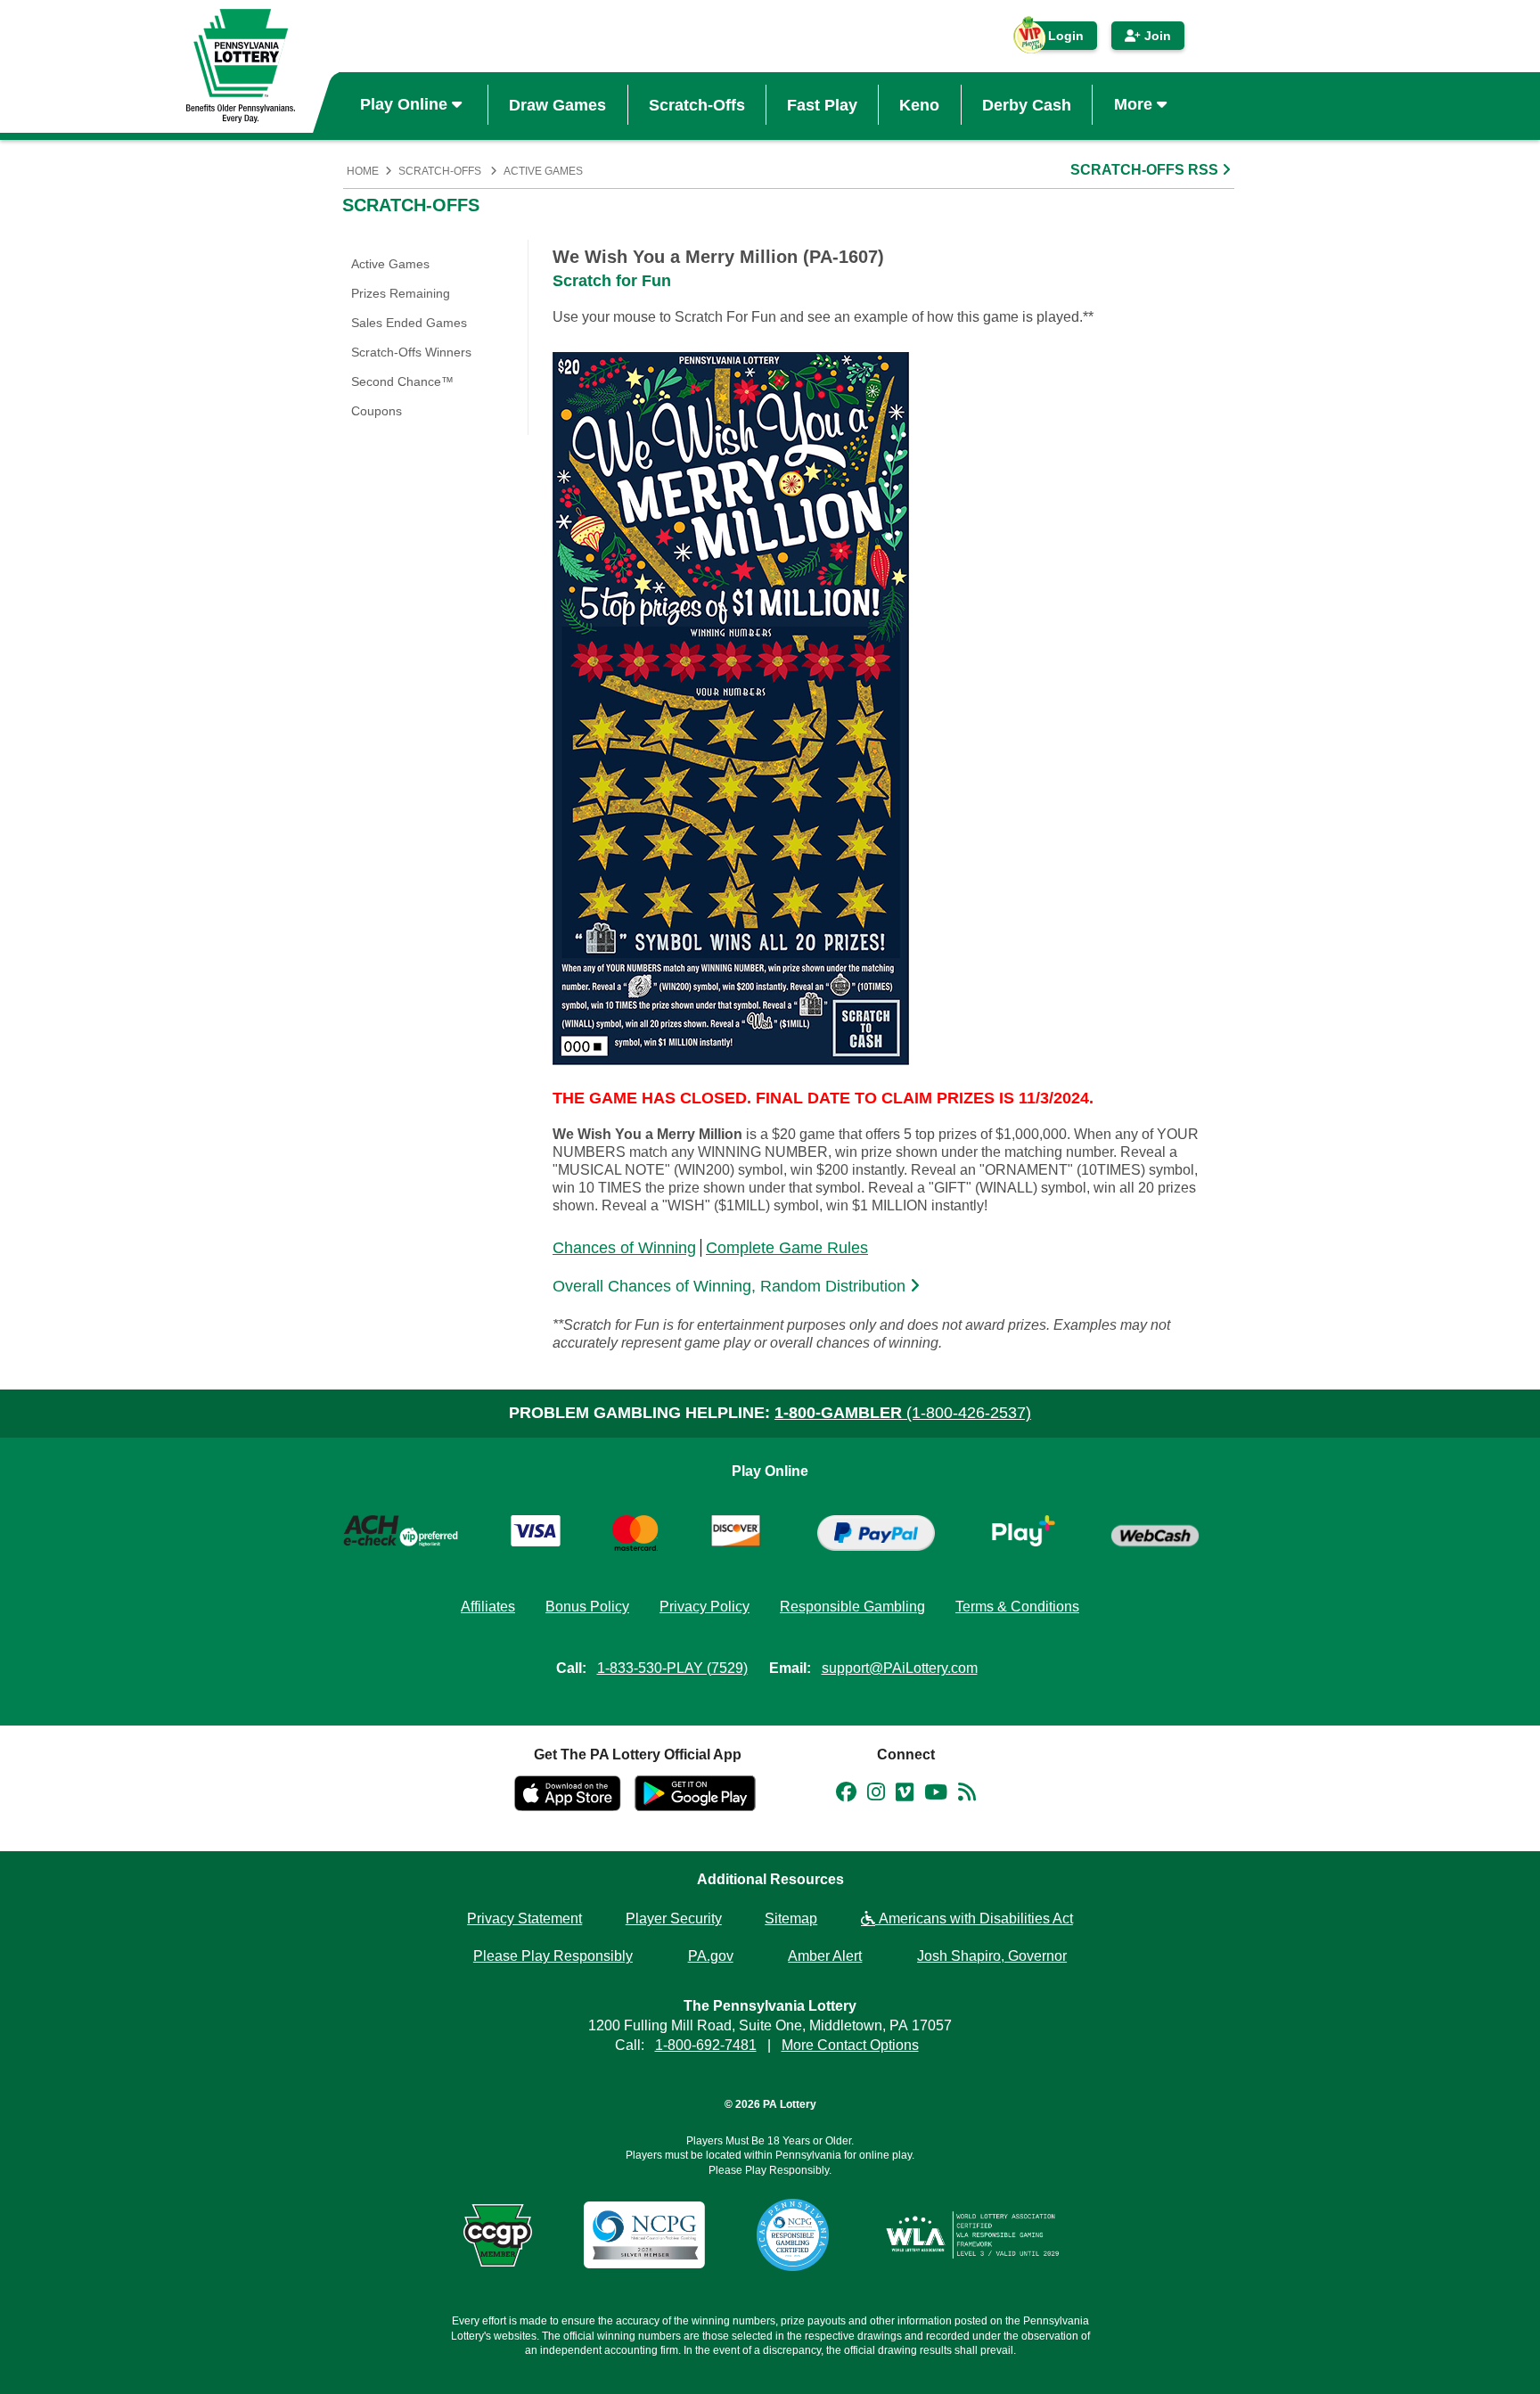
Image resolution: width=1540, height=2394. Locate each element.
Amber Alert (825, 1956)
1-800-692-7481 (706, 2045)
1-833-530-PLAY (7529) (672, 1668)
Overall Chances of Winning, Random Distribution (731, 1286)
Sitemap (791, 1918)
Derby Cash (1027, 104)
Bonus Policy (587, 1607)
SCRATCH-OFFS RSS (1146, 170)
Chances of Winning (624, 1248)
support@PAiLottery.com (900, 1668)
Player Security (674, 1918)
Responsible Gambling (852, 1607)
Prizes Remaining (401, 293)
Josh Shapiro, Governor (992, 1956)
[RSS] (967, 1795)
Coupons (377, 411)
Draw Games (557, 104)
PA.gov (711, 1956)
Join (1156, 36)
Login (1057, 39)
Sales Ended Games (409, 323)
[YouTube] (936, 1795)
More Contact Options (850, 2045)
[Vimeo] (905, 1795)
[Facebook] (846, 1795)
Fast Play (822, 104)
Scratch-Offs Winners (411, 352)
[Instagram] (876, 1795)
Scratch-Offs (697, 104)
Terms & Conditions (1017, 1607)
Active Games (543, 171)
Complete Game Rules (787, 1248)
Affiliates (488, 1607)
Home (363, 171)
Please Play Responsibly (553, 1956)
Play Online (406, 104)
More (1135, 104)
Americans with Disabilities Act (974, 1918)
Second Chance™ (402, 381)
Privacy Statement (524, 1918)
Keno (919, 104)
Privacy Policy (704, 1607)
